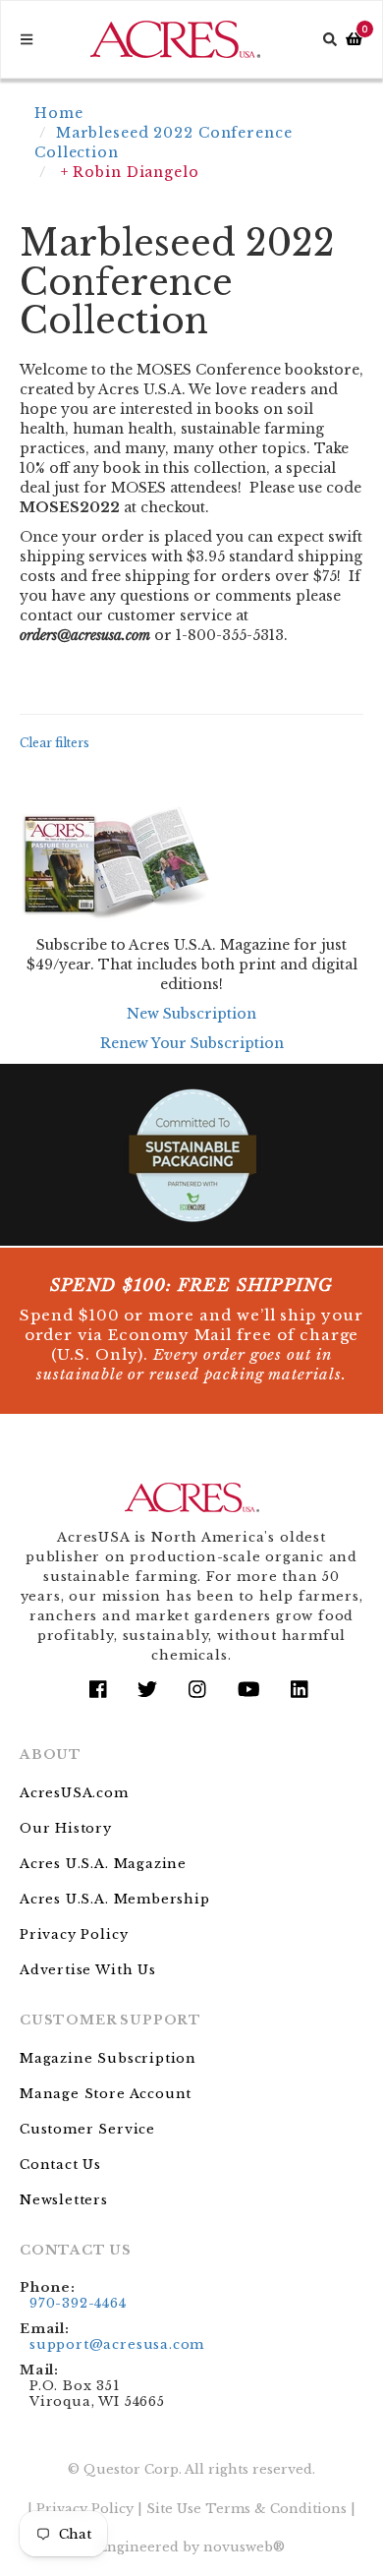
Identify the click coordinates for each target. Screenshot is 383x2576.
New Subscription (191, 1014)
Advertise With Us (88, 1970)
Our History (66, 1828)
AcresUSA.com (74, 1793)
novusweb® (244, 2547)
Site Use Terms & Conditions (246, 2509)
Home (59, 113)
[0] (354, 40)
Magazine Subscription (108, 2058)
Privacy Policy (74, 1934)
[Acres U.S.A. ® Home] (175, 39)
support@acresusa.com (117, 2344)
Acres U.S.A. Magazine (103, 1864)
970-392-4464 (78, 2303)
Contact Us (60, 2165)
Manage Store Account (106, 2094)
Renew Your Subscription (192, 1043)
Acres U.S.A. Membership (115, 1899)
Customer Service (87, 2129)
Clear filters (55, 743)
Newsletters (64, 2200)
